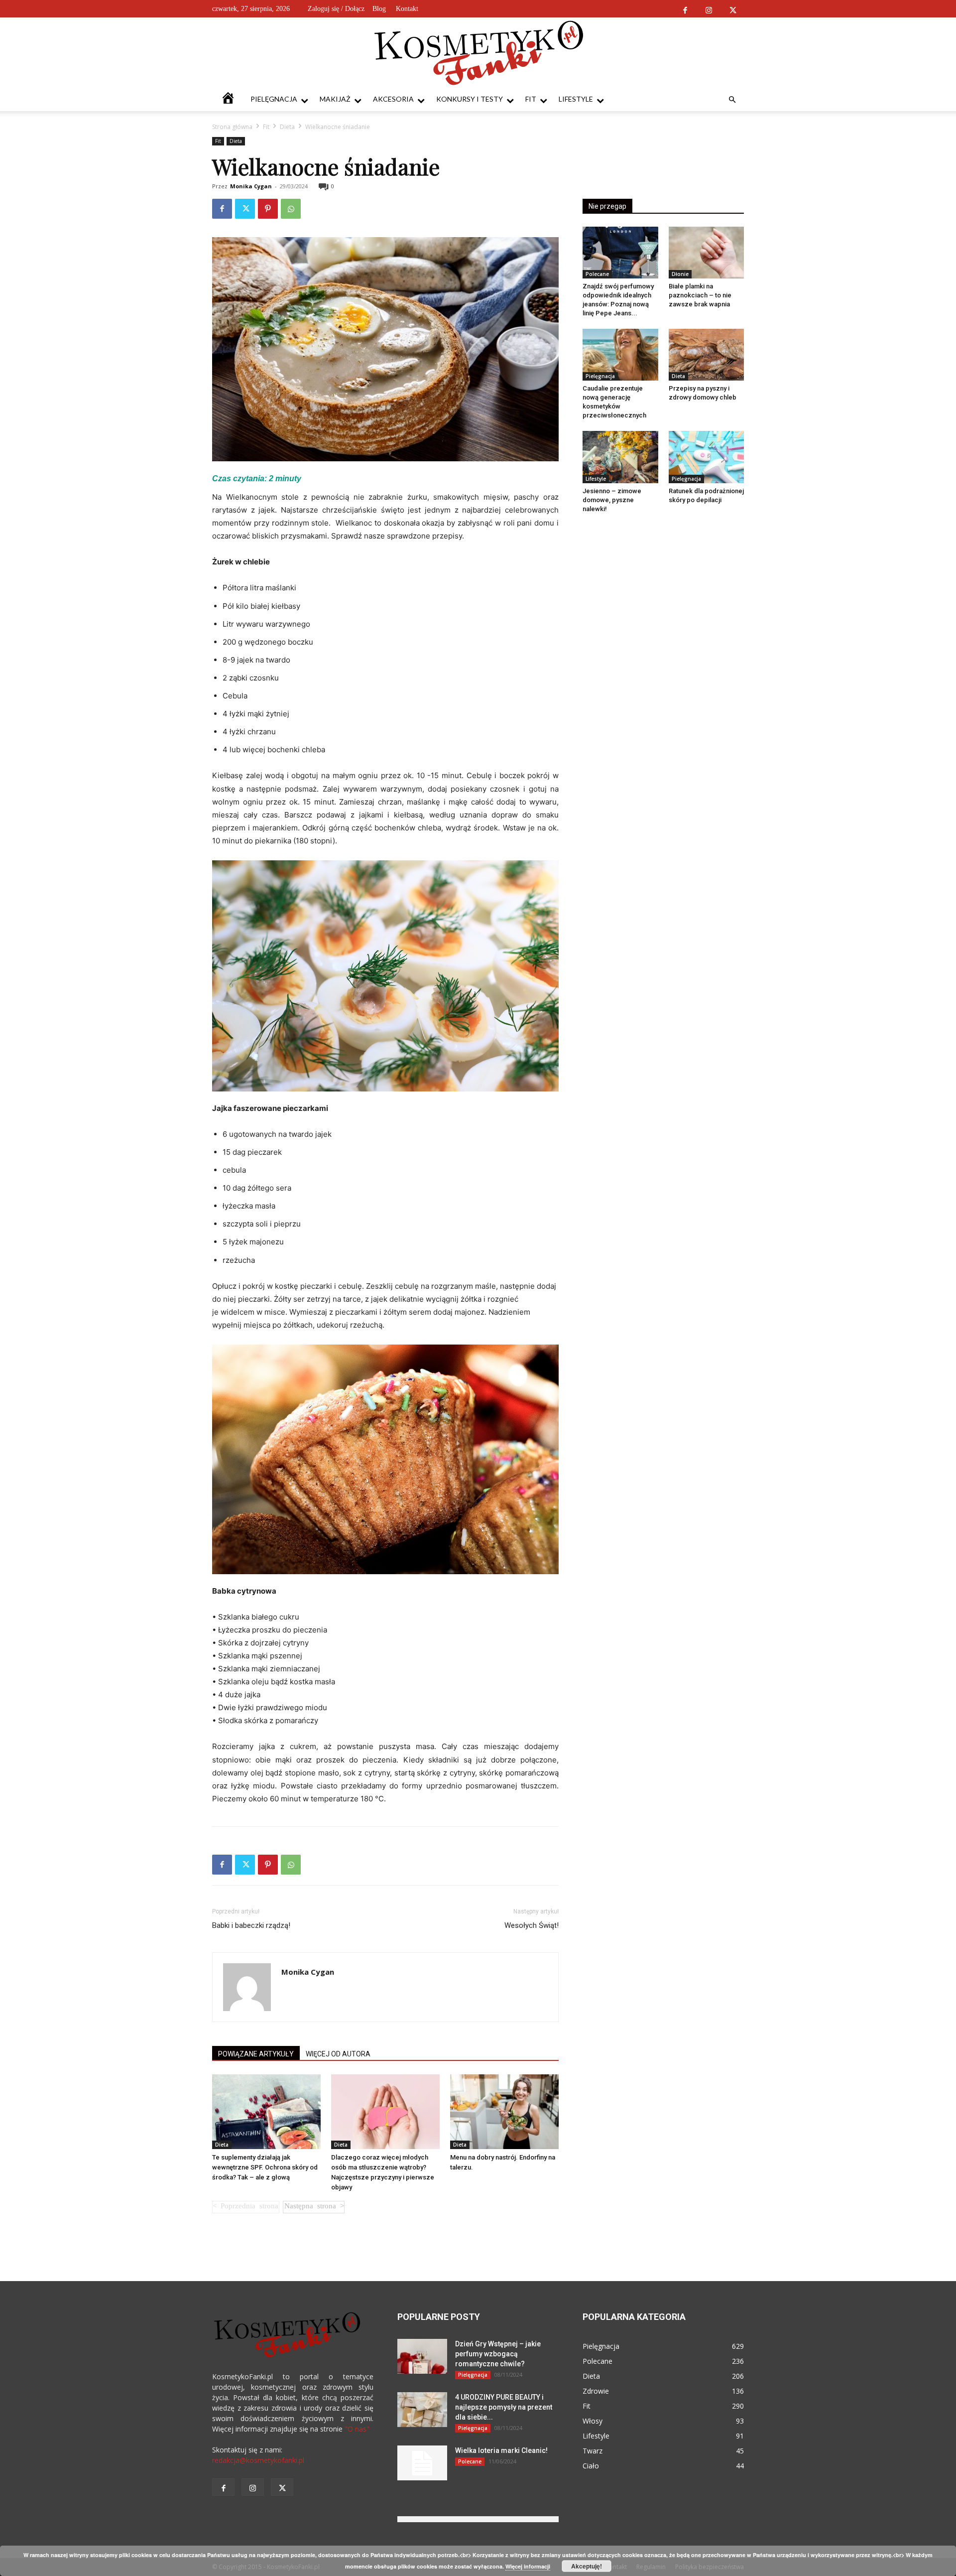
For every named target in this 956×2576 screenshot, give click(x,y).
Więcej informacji (528, 2566)
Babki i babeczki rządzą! (251, 1925)
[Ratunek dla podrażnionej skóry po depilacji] (707, 457)
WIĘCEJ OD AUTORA (338, 2054)
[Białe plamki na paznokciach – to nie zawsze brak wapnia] (707, 253)
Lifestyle (576, 99)
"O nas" (357, 2429)
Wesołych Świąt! (532, 1925)
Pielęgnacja (274, 99)
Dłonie (680, 274)
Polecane (597, 274)
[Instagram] (709, 9)
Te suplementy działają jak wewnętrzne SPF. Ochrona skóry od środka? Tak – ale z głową (265, 2167)
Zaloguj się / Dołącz (336, 9)
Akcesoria (393, 99)
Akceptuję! (587, 2566)
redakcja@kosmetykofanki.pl (258, 2460)
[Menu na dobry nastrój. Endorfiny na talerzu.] (504, 2112)
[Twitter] (733, 9)
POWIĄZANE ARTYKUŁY (256, 2054)
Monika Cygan (251, 186)
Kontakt (407, 9)
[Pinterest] (268, 209)
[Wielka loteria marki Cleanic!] (422, 2463)
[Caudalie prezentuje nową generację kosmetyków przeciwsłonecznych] (620, 355)
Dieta (287, 127)
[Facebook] (685, 9)
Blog (379, 9)
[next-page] (314, 2207)
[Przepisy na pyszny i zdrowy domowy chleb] (707, 355)
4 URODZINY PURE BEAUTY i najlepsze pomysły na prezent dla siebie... (504, 2407)
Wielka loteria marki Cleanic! (501, 2450)
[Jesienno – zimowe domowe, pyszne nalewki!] (620, 457)
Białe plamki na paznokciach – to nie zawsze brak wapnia (700, 295)
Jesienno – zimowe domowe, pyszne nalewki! (612, 500)
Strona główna (232, 127)
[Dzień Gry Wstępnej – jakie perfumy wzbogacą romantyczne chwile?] (422, 2356)
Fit (531, 99)
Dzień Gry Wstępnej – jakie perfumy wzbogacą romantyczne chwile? (498, 2354)
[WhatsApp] (291, 209)
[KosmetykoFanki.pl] (478, 52)
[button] (732, 100)
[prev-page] (246, 2207)
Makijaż (335, 99)
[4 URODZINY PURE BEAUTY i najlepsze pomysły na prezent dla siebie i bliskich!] (422, 2410)
